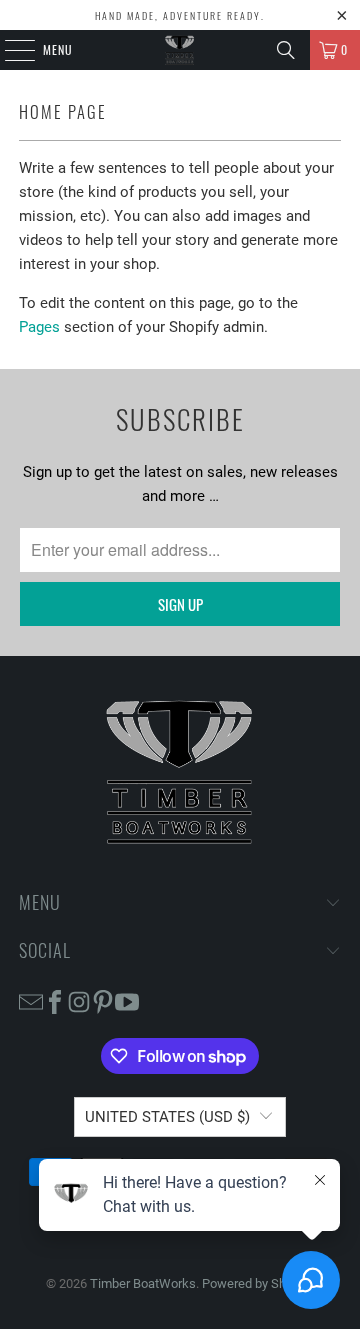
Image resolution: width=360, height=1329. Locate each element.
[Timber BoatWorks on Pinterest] (103, 1000)
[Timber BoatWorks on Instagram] (79, 1000)
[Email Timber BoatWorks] (31, 1000)
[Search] (286, 50)
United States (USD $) (167, 1117)
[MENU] (9, 50)
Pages (39, 327)
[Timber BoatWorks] (180, 50)
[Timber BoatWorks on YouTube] (127, 1000)
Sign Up (180, 604)
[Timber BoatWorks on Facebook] (55, 1000)
